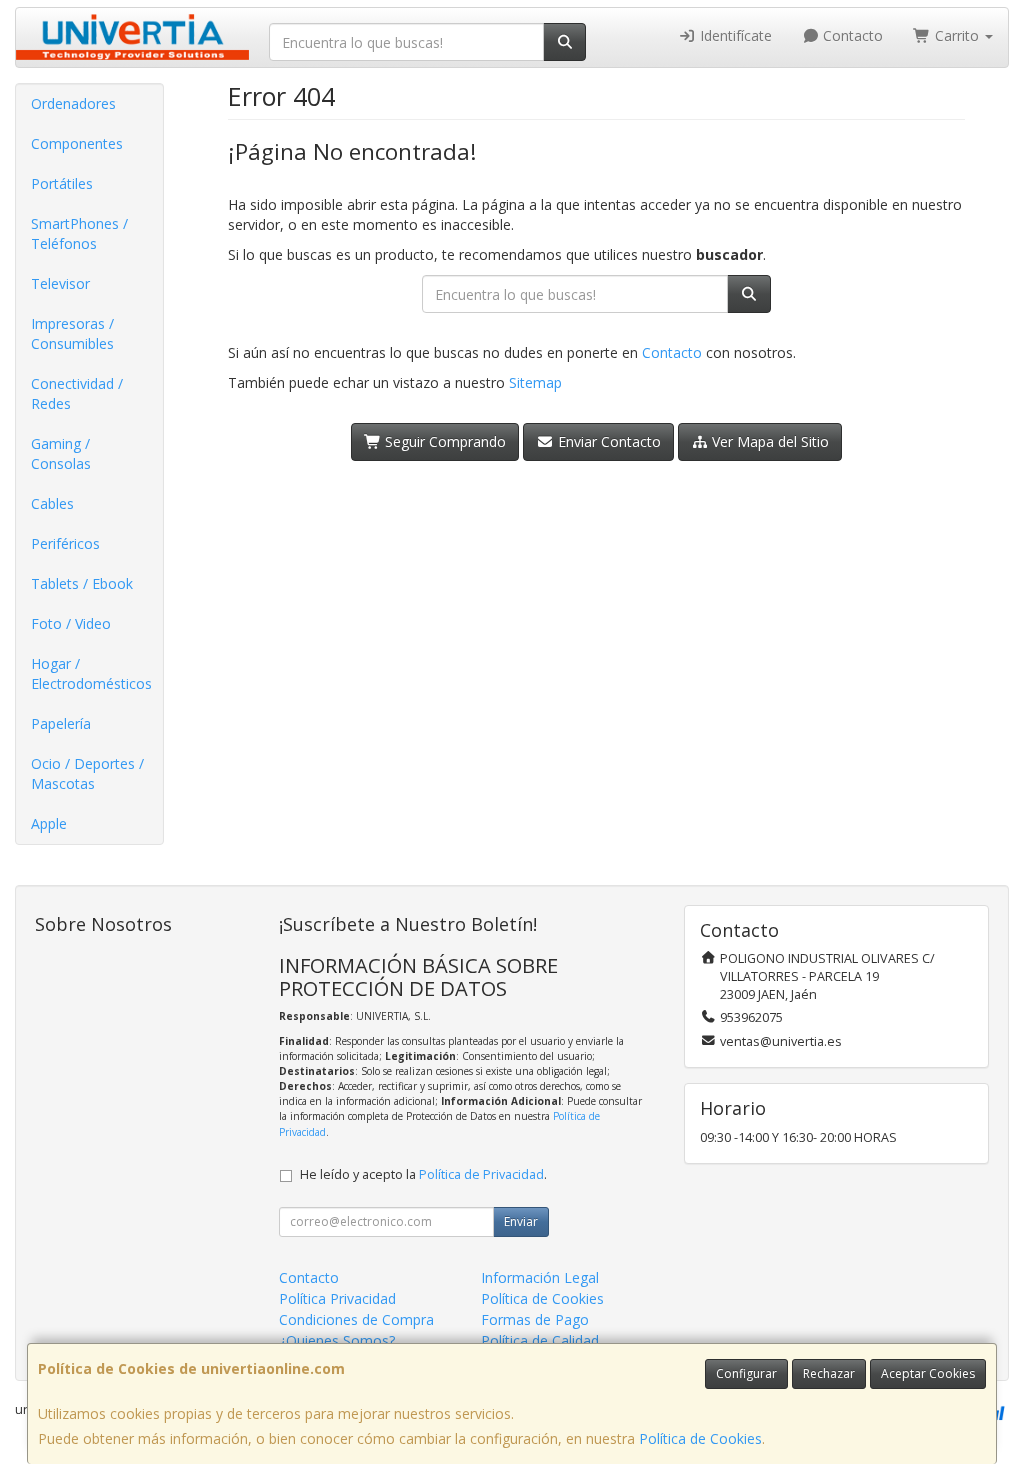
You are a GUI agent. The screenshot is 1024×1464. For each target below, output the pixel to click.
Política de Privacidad (481, 1174)
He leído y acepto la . (423, 1174)
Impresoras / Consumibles (72, 333)
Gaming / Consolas (61, 453)
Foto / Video (71, 623)
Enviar (521, 1221)
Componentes (77, 143)
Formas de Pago (535, 1319)
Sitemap (535, 382)
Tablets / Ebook (82, 583)
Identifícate (734, 35)
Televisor (60, 283)
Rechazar (829, 1373)
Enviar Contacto (607, 441)
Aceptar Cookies (928, 1373)
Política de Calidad (540, 1340)
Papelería (61, 723)
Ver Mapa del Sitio (768, 441)
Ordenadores (73, 103)
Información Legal (540, 1277)
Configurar (746, 1373)
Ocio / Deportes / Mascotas (87, 773)
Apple (49, 823)
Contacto (851, 35)
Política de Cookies (700, 1438)
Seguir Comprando (443, 441)
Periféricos (65, 543)
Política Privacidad (337, 1298)
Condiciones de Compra (356, 1319)
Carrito (957, 35)
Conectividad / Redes (77, 393)
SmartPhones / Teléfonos (79, 233)
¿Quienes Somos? (337, 1340)
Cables (52, 503)
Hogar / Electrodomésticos (91, 673)
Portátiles (62, 183)
